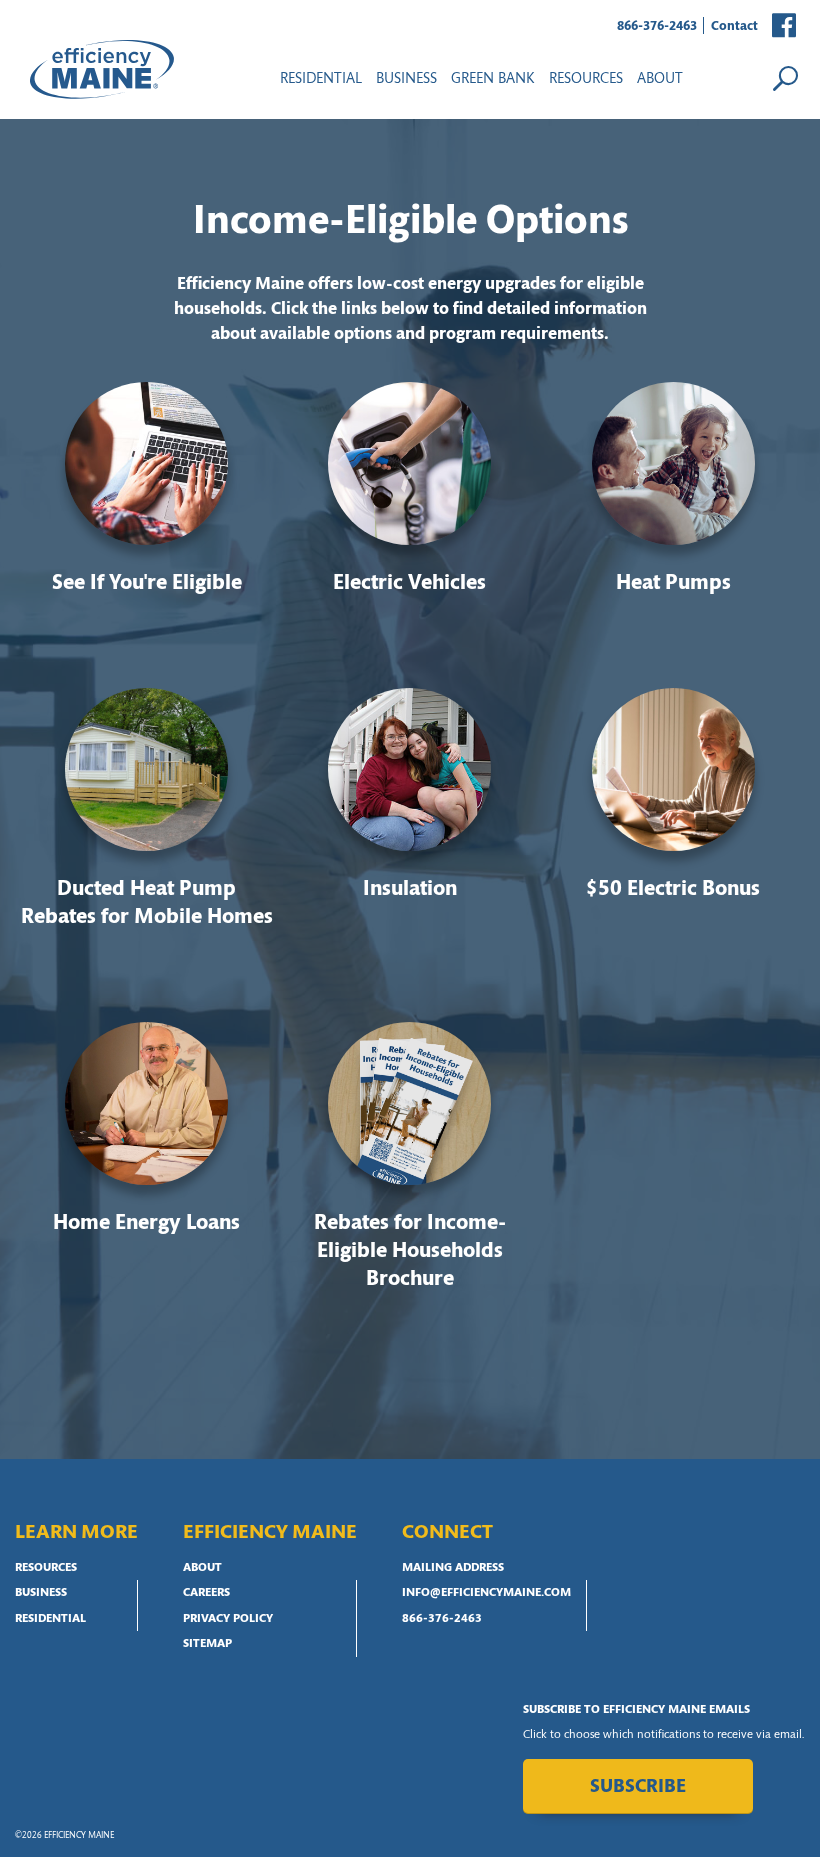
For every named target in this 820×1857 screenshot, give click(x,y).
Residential (321, 79)
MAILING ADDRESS (453, 1568)
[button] (785, 26)
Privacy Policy (228, 1619)
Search (785, 78)
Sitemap (207, 1644)
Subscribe (638, 1787)
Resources (46, 1568)
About (660, 79)
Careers (206, 1593)
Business (406, 79)
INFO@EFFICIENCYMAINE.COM (486, 1593)
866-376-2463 (657, 26)
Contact (734, 26)
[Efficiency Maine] (102, 69)
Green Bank (493, 79)
